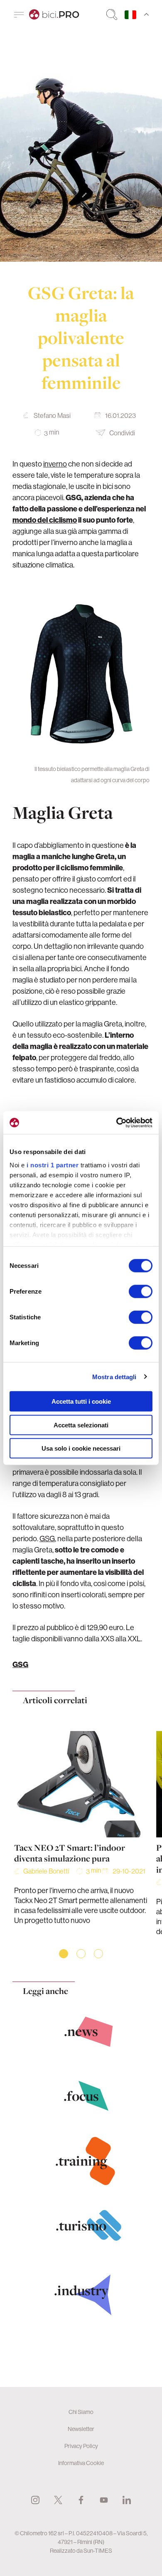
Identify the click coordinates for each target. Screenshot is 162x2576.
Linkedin (127, 2500)
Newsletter (81, 2429)
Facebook (81, 2500)
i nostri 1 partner (53, 1165)
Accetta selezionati (81, 1425)
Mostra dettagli (114, 1376)
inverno (55, 464)
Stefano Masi (52, 415)
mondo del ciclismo (45, 520)
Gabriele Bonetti (46, 1871)
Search (112, 15)
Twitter (58, 2500)
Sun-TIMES (98, 2551)
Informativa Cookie (81, 2463)
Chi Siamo (81, 2412)
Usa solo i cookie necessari (81, 1448)
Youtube (104, 2500)
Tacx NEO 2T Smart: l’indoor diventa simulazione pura (70, 1853)
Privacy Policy (81, 2446)
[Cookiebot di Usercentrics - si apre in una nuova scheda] (117, 1122)
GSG (47, 1538)
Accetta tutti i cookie (81, 1401)
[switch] (141, 1292)
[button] (64, 1954)
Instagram (35, 2500)
